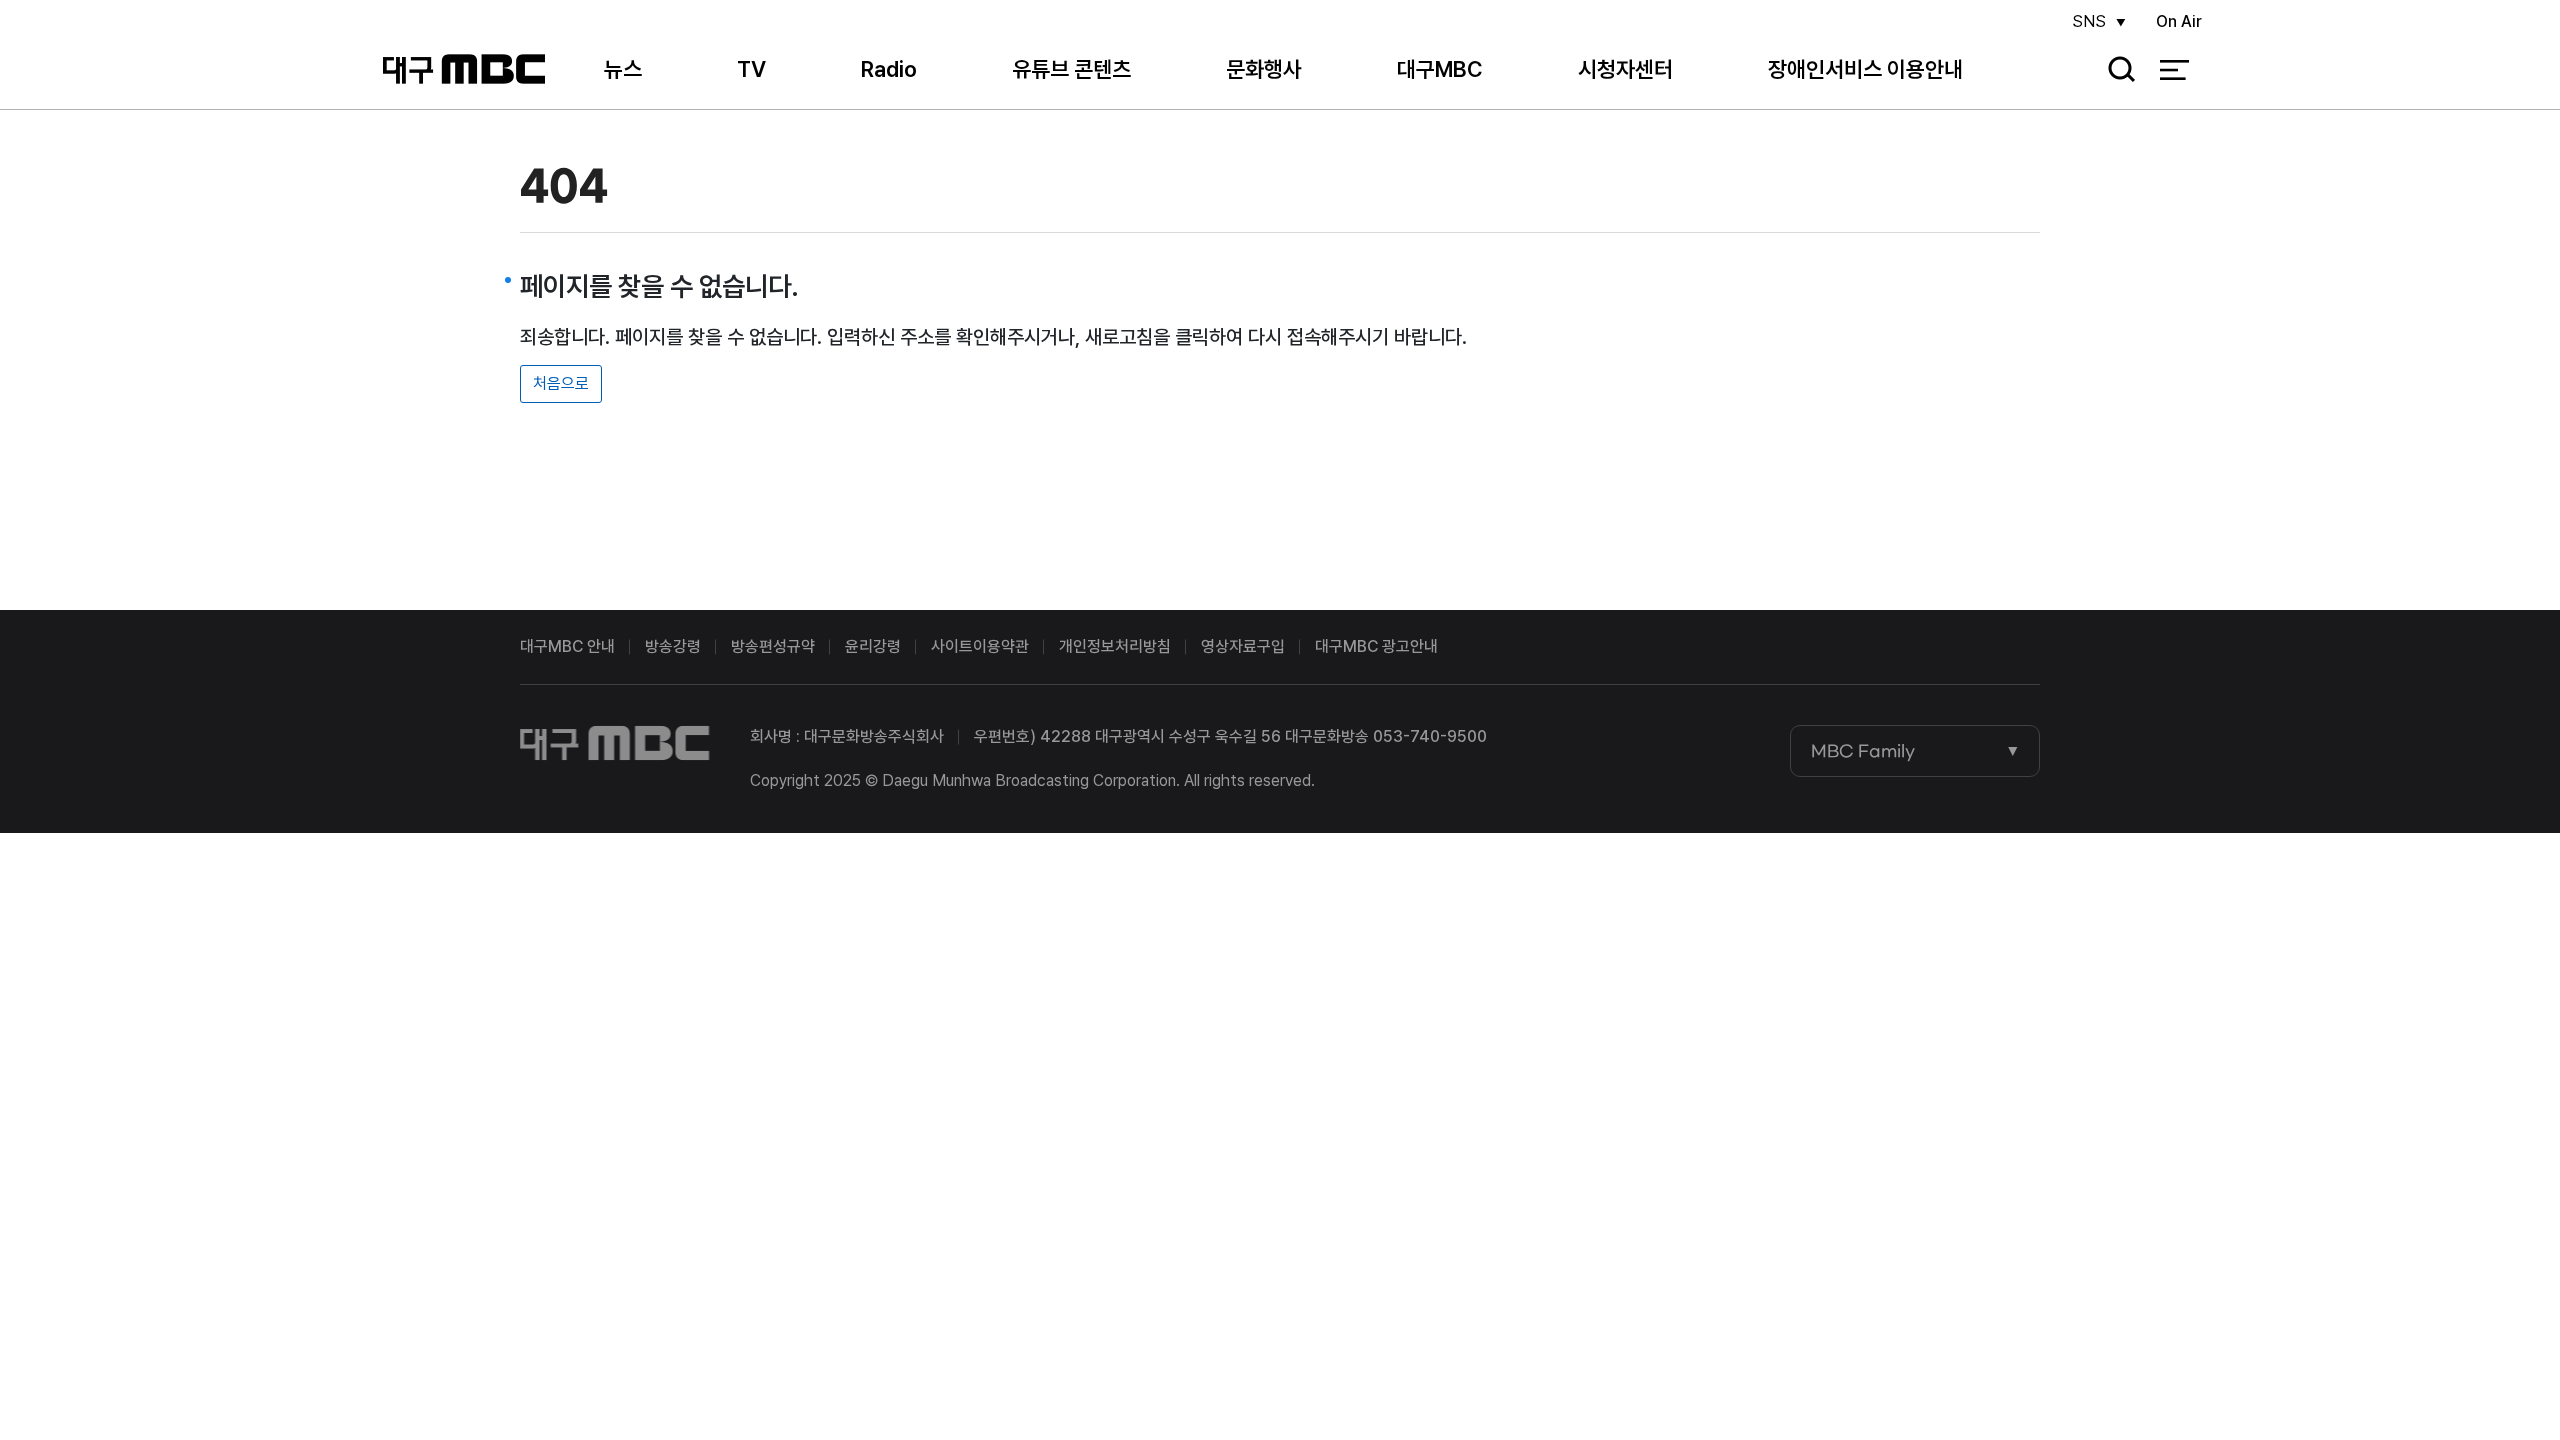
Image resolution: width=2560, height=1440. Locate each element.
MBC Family (1863, 751)
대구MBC (463, 69)
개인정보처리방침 (1115, 646)
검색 (2115, 70)
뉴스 (623, 69)
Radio (889, 69)
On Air (2179, 21)
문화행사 (1264, 69)
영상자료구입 (1243, 646)
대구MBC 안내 (567, 646)
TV (751, 69)
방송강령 (673, 646)
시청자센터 (1625, 69)
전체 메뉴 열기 (2174, 70)
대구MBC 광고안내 (1376, 646)
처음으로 (561, 383)
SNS (2089, 21)
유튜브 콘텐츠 (1071, 69)
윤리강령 (873, 646)
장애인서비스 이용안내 (1865, 69)
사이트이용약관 (980, 646)
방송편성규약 (773, 646)
